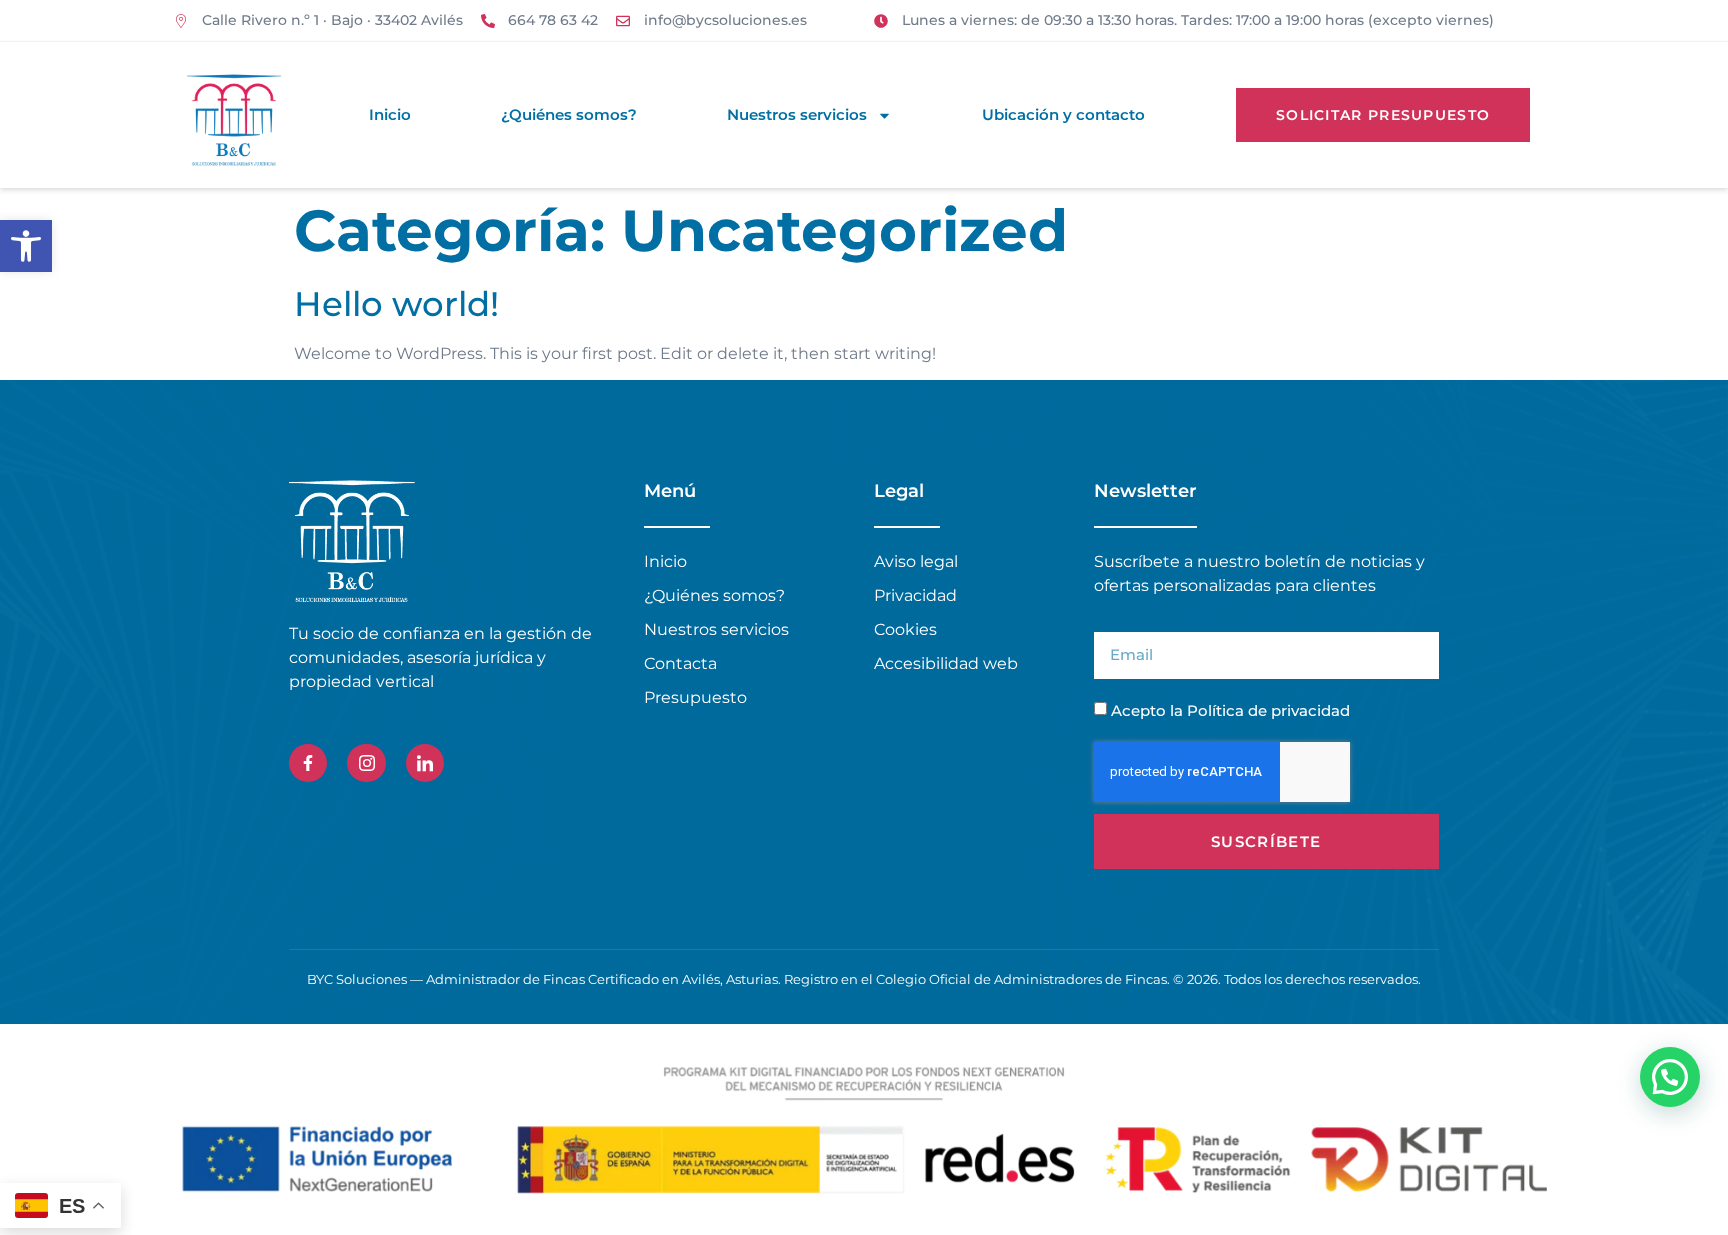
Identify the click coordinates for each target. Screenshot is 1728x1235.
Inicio (390, 114)
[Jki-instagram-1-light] (366, 763)
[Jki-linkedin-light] (425, 763)
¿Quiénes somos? (569, 114)
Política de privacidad (1268, 710)
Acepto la (1230, 710)
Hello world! (396, 304)
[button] (26, 246)
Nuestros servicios (797, 114)
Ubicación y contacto (1063, 114)
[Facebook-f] (308, 763)
